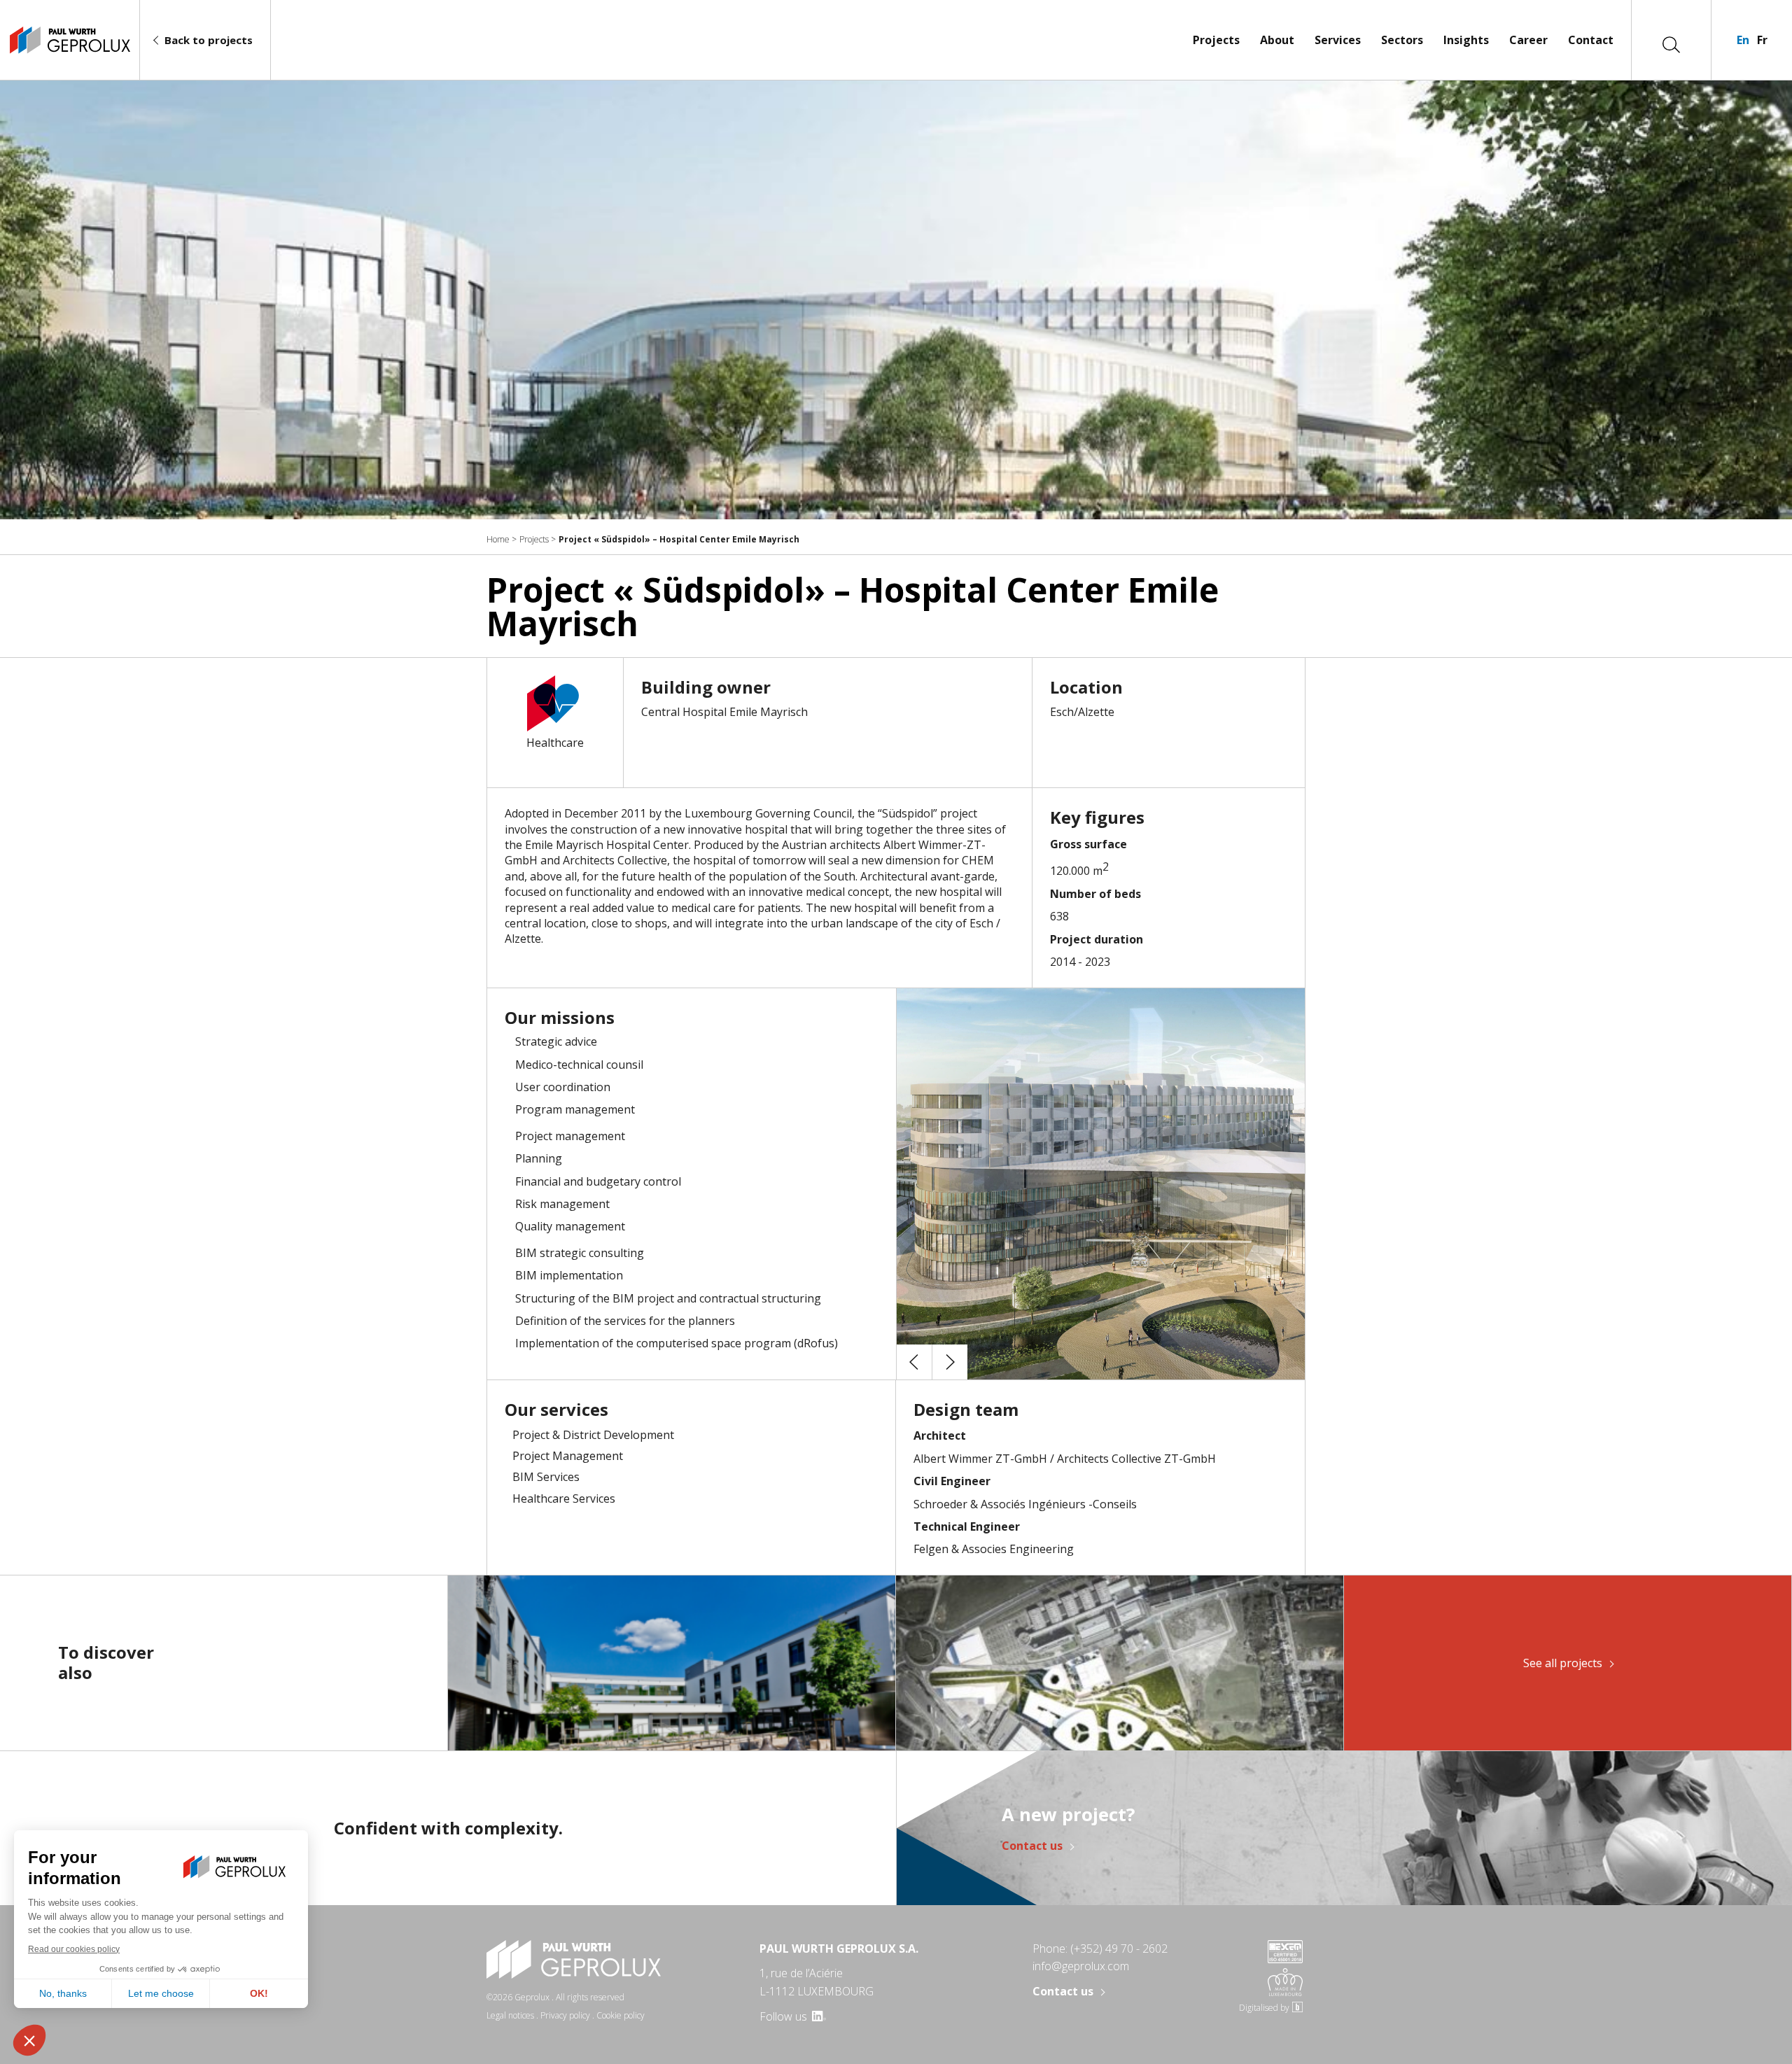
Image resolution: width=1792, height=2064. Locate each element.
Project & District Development (593, 1435)
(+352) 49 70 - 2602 (1119, 1949)
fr (1762, 40)
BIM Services (546, 1477)
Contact (1591, 40)
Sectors (1402, 40)
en (1743, 40)
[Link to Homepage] (70, 40)
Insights (1466, 40)
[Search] (1671, 43)
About (1277, 40)
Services (1338, 40)
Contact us (1032, 1846)
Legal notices (510, 2015)
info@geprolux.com (1081, 1966)
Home (498, 539)
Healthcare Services (564, 1498)
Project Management (568, 1456)
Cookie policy (621, 2015)
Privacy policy (565, 2015)
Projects (1216, 40)
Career (1528, 40)
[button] (914, 1362)
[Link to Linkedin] (818, 2016)
